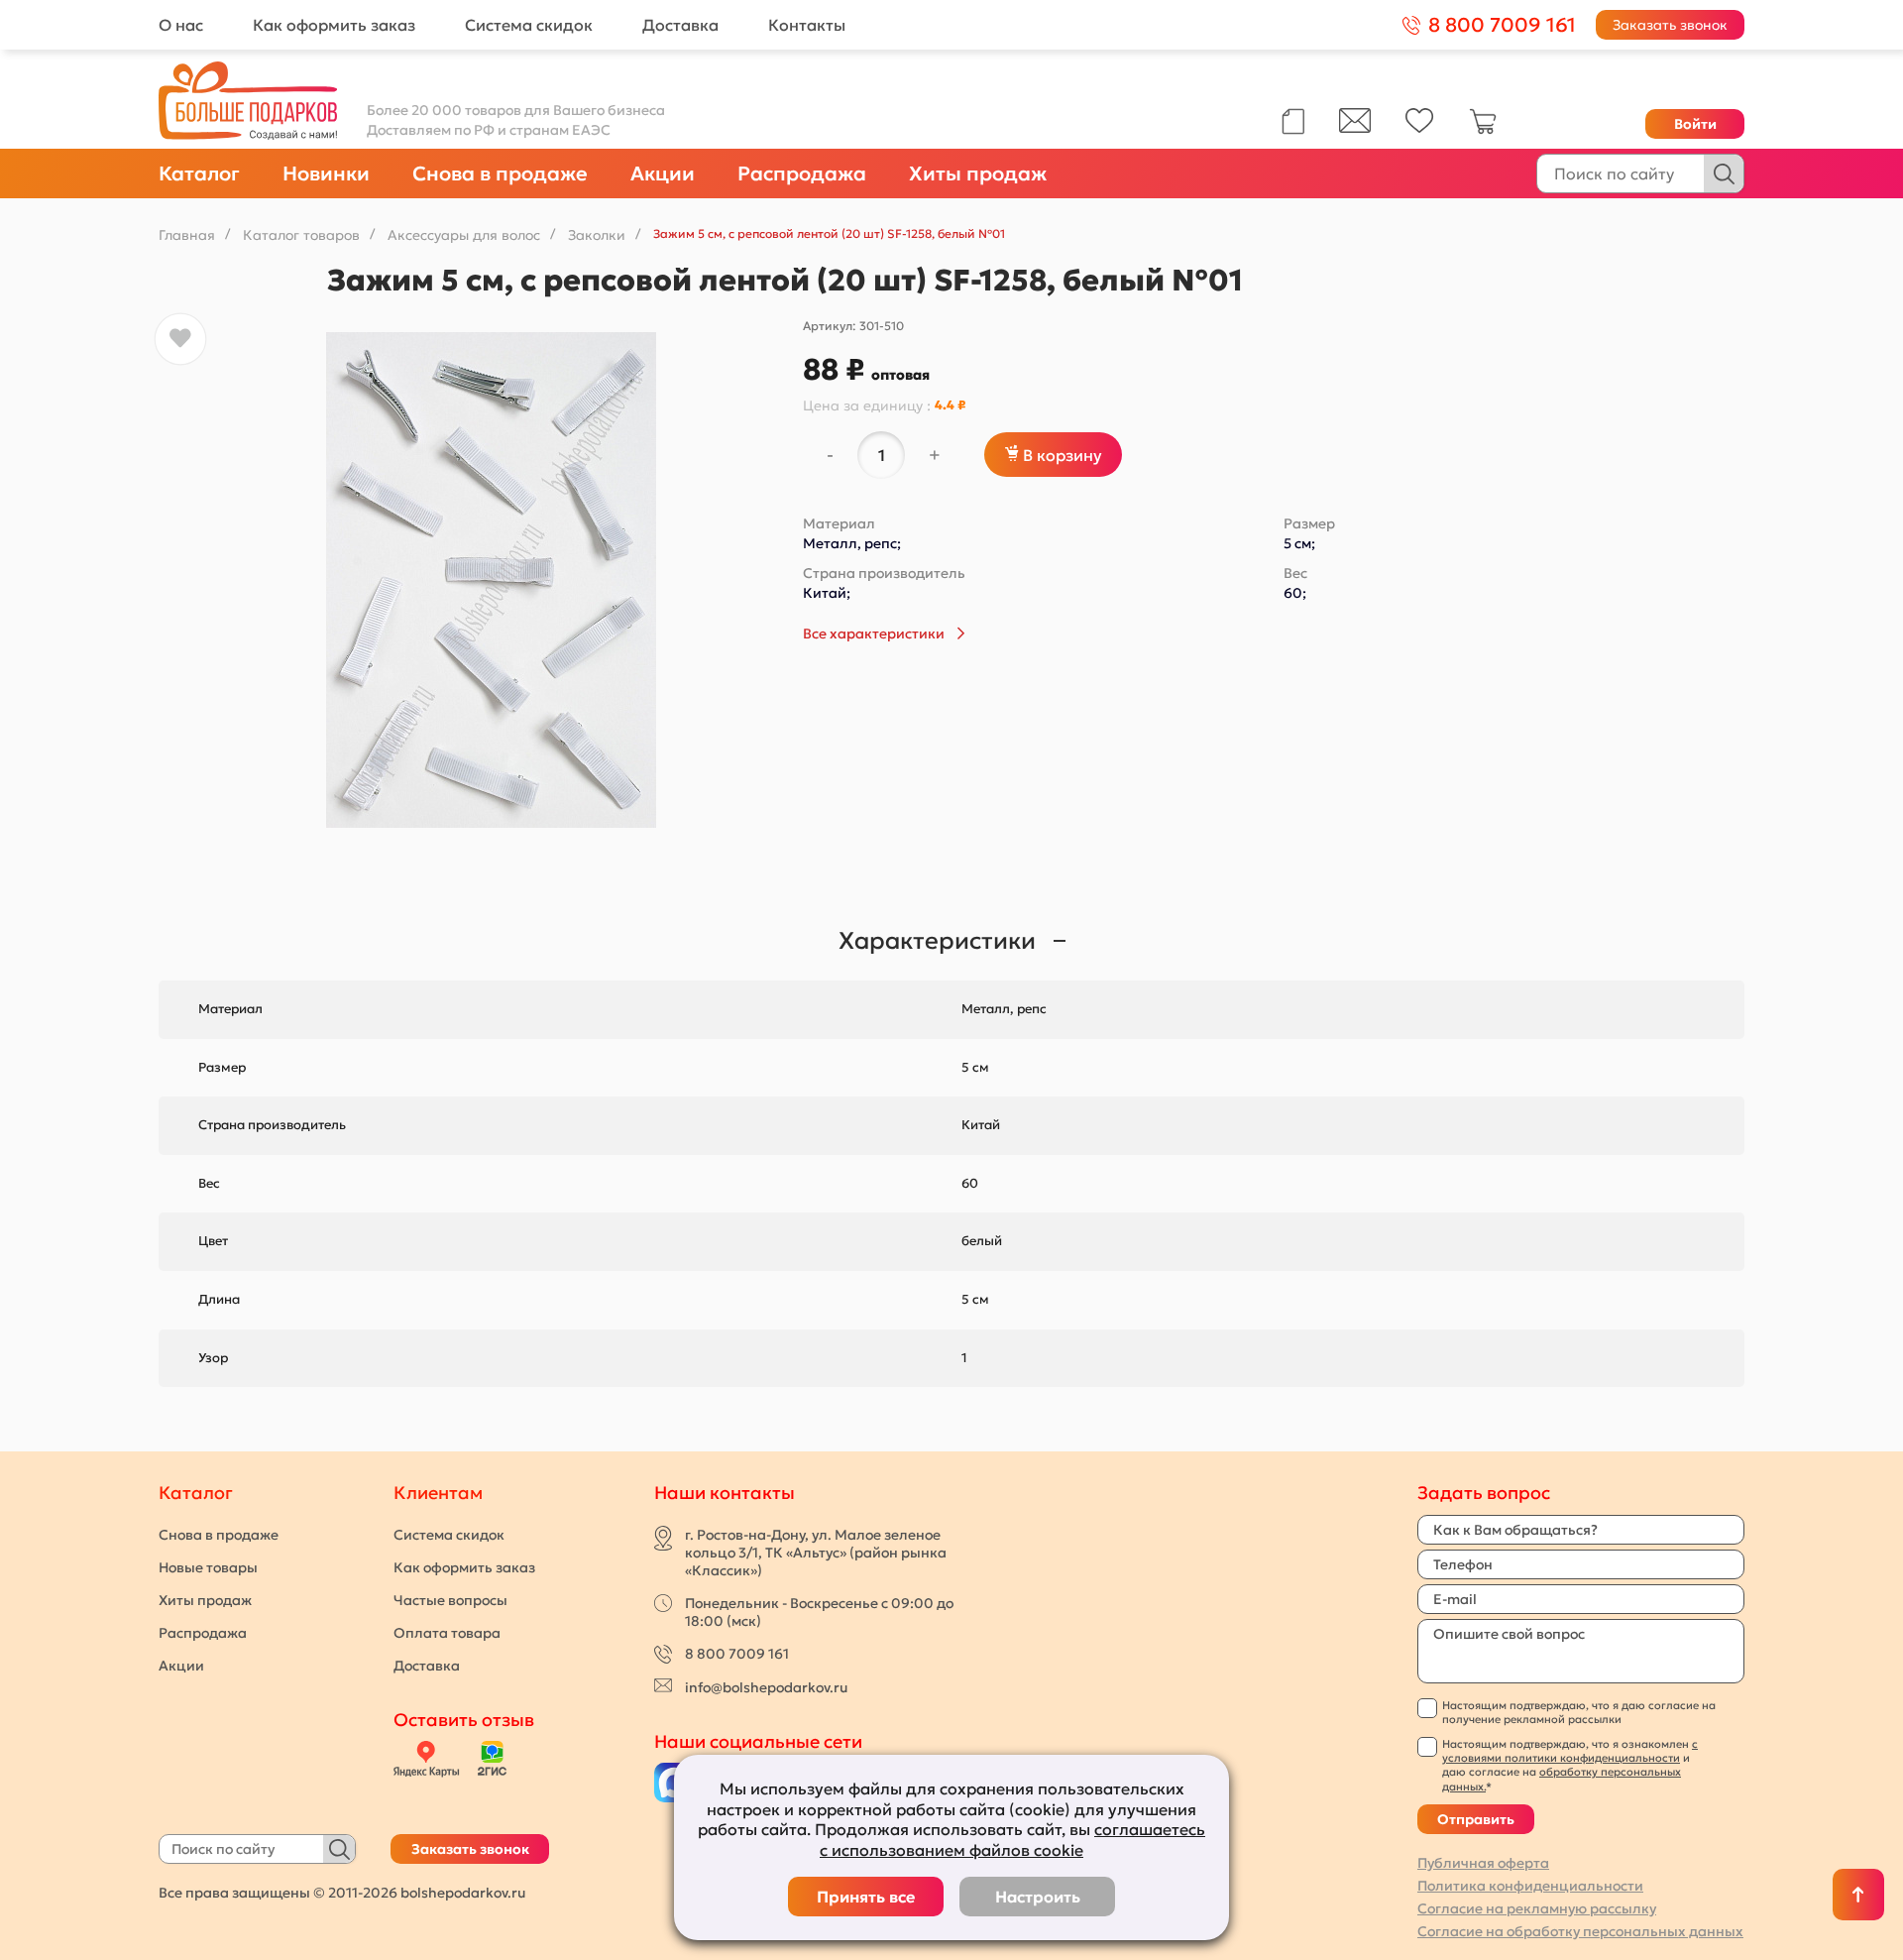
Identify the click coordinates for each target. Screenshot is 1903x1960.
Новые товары (208, 1567)
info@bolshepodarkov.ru (766, 1687)
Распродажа (802, 173)
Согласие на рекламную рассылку (1537, 1908)
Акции (663, 173)
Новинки (326, 173)
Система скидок (529, 25)
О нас (181, 25)
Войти (1695, 124)
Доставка (680, 25)
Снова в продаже (500, 173)
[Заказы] (1293, 121)
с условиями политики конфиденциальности (1570, 1751)
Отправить (1476, 1819)
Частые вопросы (450, 1600)
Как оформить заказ (334, 25)
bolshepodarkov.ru (463, 1893)
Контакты (807, 25)
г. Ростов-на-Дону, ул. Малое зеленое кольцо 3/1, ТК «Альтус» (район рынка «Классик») (816, 1553)
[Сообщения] (1355, 128)
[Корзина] (1483, 130)
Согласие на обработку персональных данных (1580, 1931)
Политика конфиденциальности (1530, 1886)
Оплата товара (447, 1633)
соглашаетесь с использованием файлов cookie (1012, 1840)
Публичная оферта (1483, 1863)
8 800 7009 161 (737, 1654)
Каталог (199, 173)
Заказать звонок (1670, 25)
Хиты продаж (978, 173)
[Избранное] (1420, 128)
